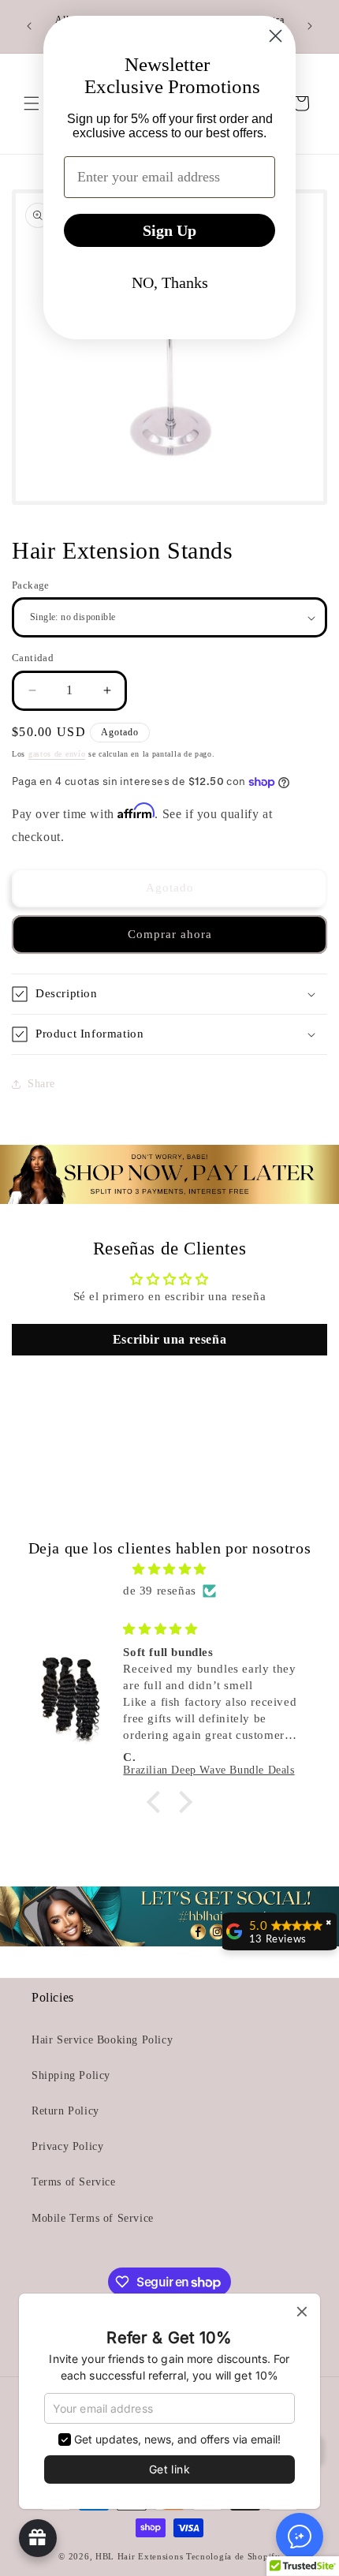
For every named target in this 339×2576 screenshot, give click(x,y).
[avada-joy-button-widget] (38, 2538)
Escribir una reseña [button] (169, 1339)
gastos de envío (57, 754)
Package (31, 585)
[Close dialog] (276, 36)
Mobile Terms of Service (93, 2218)
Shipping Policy (71, 2075)
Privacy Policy (67, 2146)
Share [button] (41, 1084)
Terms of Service (74, 2182)
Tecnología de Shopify (233, 2556)
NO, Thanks (170, 282)
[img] (169, 1569)
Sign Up (169, 230)
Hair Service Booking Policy (102, 2040)
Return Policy (65, 2111)
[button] (169, 994)
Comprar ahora (170, 934)
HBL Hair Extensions (139, 2556)
